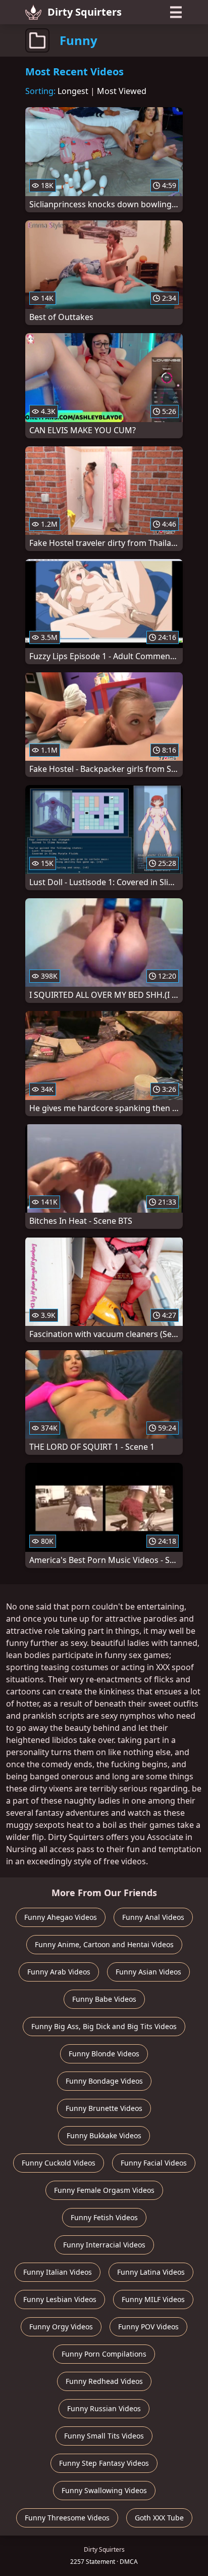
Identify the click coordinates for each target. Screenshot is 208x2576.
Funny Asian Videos (148, 1972)
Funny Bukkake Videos (104, 2135)
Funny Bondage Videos (104, 2081)
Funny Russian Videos (104, 2408)
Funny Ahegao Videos (61, 1917)
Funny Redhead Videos (104, 2381)
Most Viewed (122, 91)
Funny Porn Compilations (104, 2354)
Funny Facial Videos (154, 2163)
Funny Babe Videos (104, 1999)
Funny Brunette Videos (104, 2108)
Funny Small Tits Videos (104, 2436)
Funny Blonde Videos (104, 2054)
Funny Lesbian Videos (60, 2299)
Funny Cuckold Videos (59, 2163)
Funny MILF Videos (153, 2299)
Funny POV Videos (148, 2327)
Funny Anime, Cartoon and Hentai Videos (104, 1944)
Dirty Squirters (85, 12)
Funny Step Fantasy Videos (104, 2463)
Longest (73, 91)
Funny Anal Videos (153, 1917)
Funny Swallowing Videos (104, 2490)
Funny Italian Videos (58, 2272)
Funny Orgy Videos (61, 2327)
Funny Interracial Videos (104, 2245)
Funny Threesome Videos (67, 2518)
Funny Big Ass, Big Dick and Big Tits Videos (104, 2026)
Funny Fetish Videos (104, 2217)
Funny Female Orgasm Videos (104, 2190)
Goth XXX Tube (159, 2518)
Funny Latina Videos (151, 2272)
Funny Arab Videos (59, 1972)
